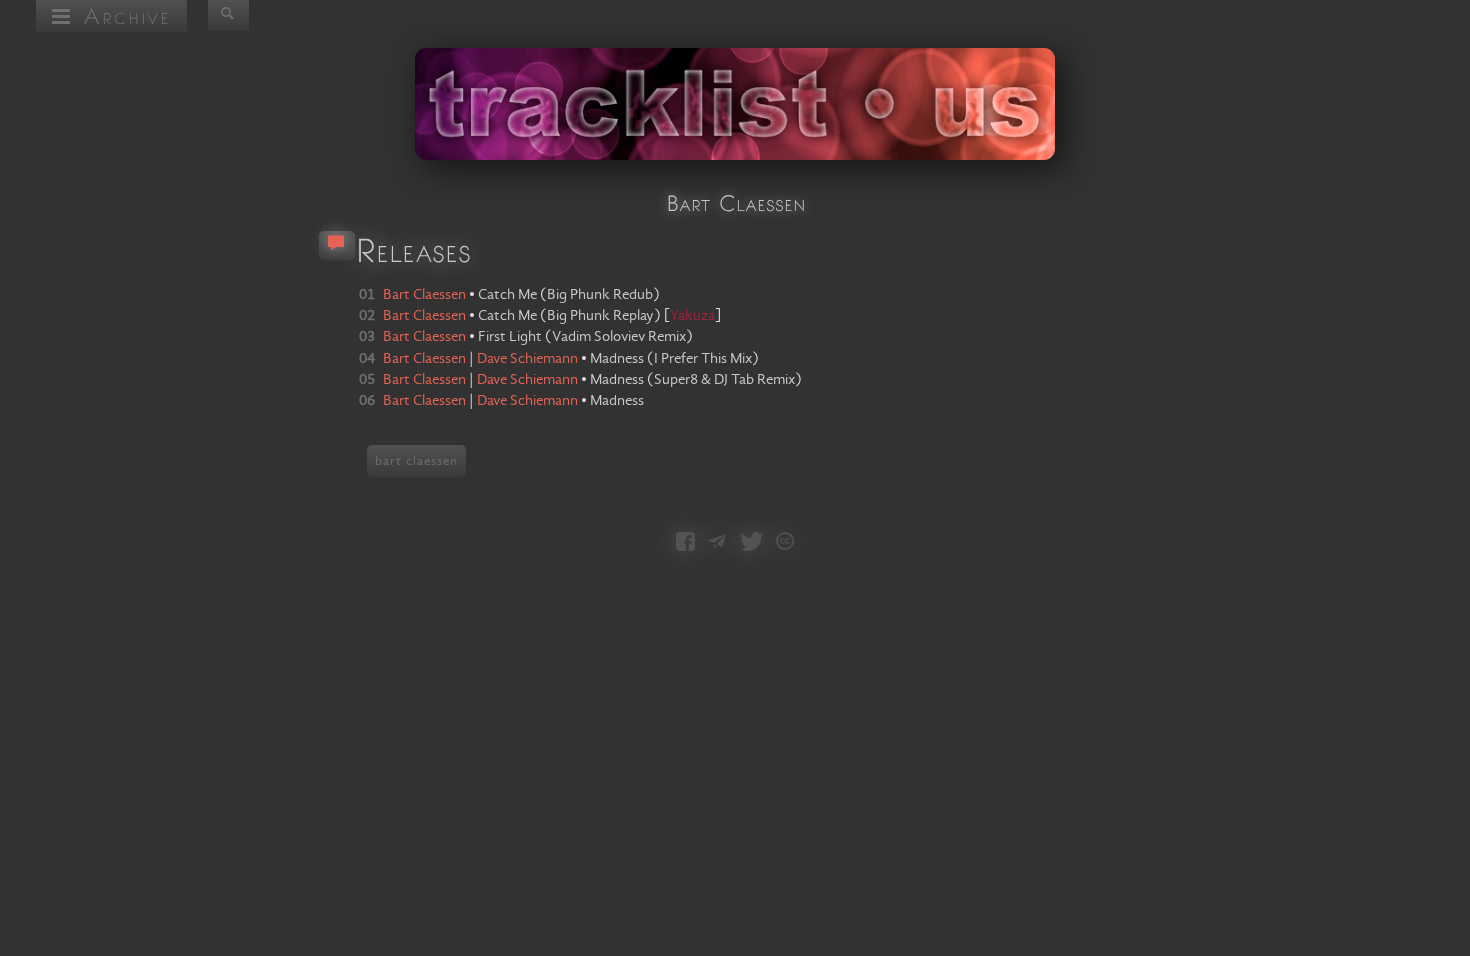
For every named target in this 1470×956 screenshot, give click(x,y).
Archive (121, 15)
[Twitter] (751, 543)
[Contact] (717, 543)
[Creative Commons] (785, 543)
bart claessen (416, 461)
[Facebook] (685, 543)
